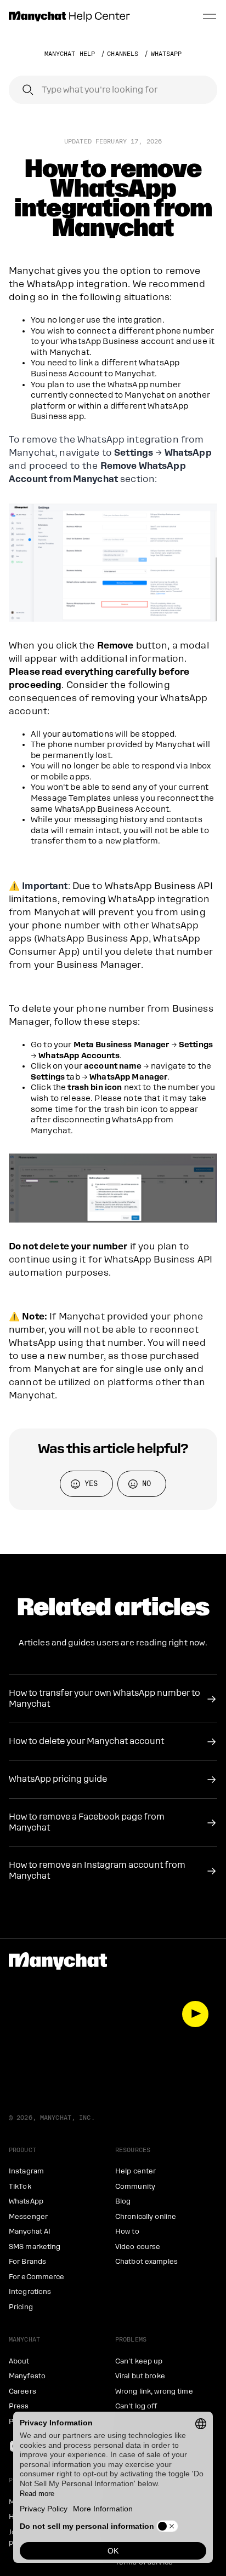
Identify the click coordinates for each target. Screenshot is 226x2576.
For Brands (27, 2262)
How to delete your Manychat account (86, 1741)
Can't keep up (139, 2361)
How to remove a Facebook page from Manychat (87, 1822)
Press (19, 2406)
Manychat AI (30, 2231)
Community (135, 2187)
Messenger (28, 2217)
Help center (135, 2171)
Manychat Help (70, 54)
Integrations (30, 2292)
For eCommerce (37, 2277)
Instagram (26, 2171)
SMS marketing (35, 2247)
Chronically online (146, 2217)
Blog (123, 2201)
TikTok (20, 2187)
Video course (138, 2247)
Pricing (21, 2307)
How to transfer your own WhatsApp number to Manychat (104, 1699)
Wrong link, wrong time (154, 2391)
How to (127, 2231)
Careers (22, 2391)
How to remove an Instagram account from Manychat (97, 1871)
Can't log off (136, 2406)
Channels (123, 54)
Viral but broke (140, 2376)
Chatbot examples (146, 2262)
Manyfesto (27, 2376)
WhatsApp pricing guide (58, 1779)
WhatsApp (166, 54)
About (19, 2361)
